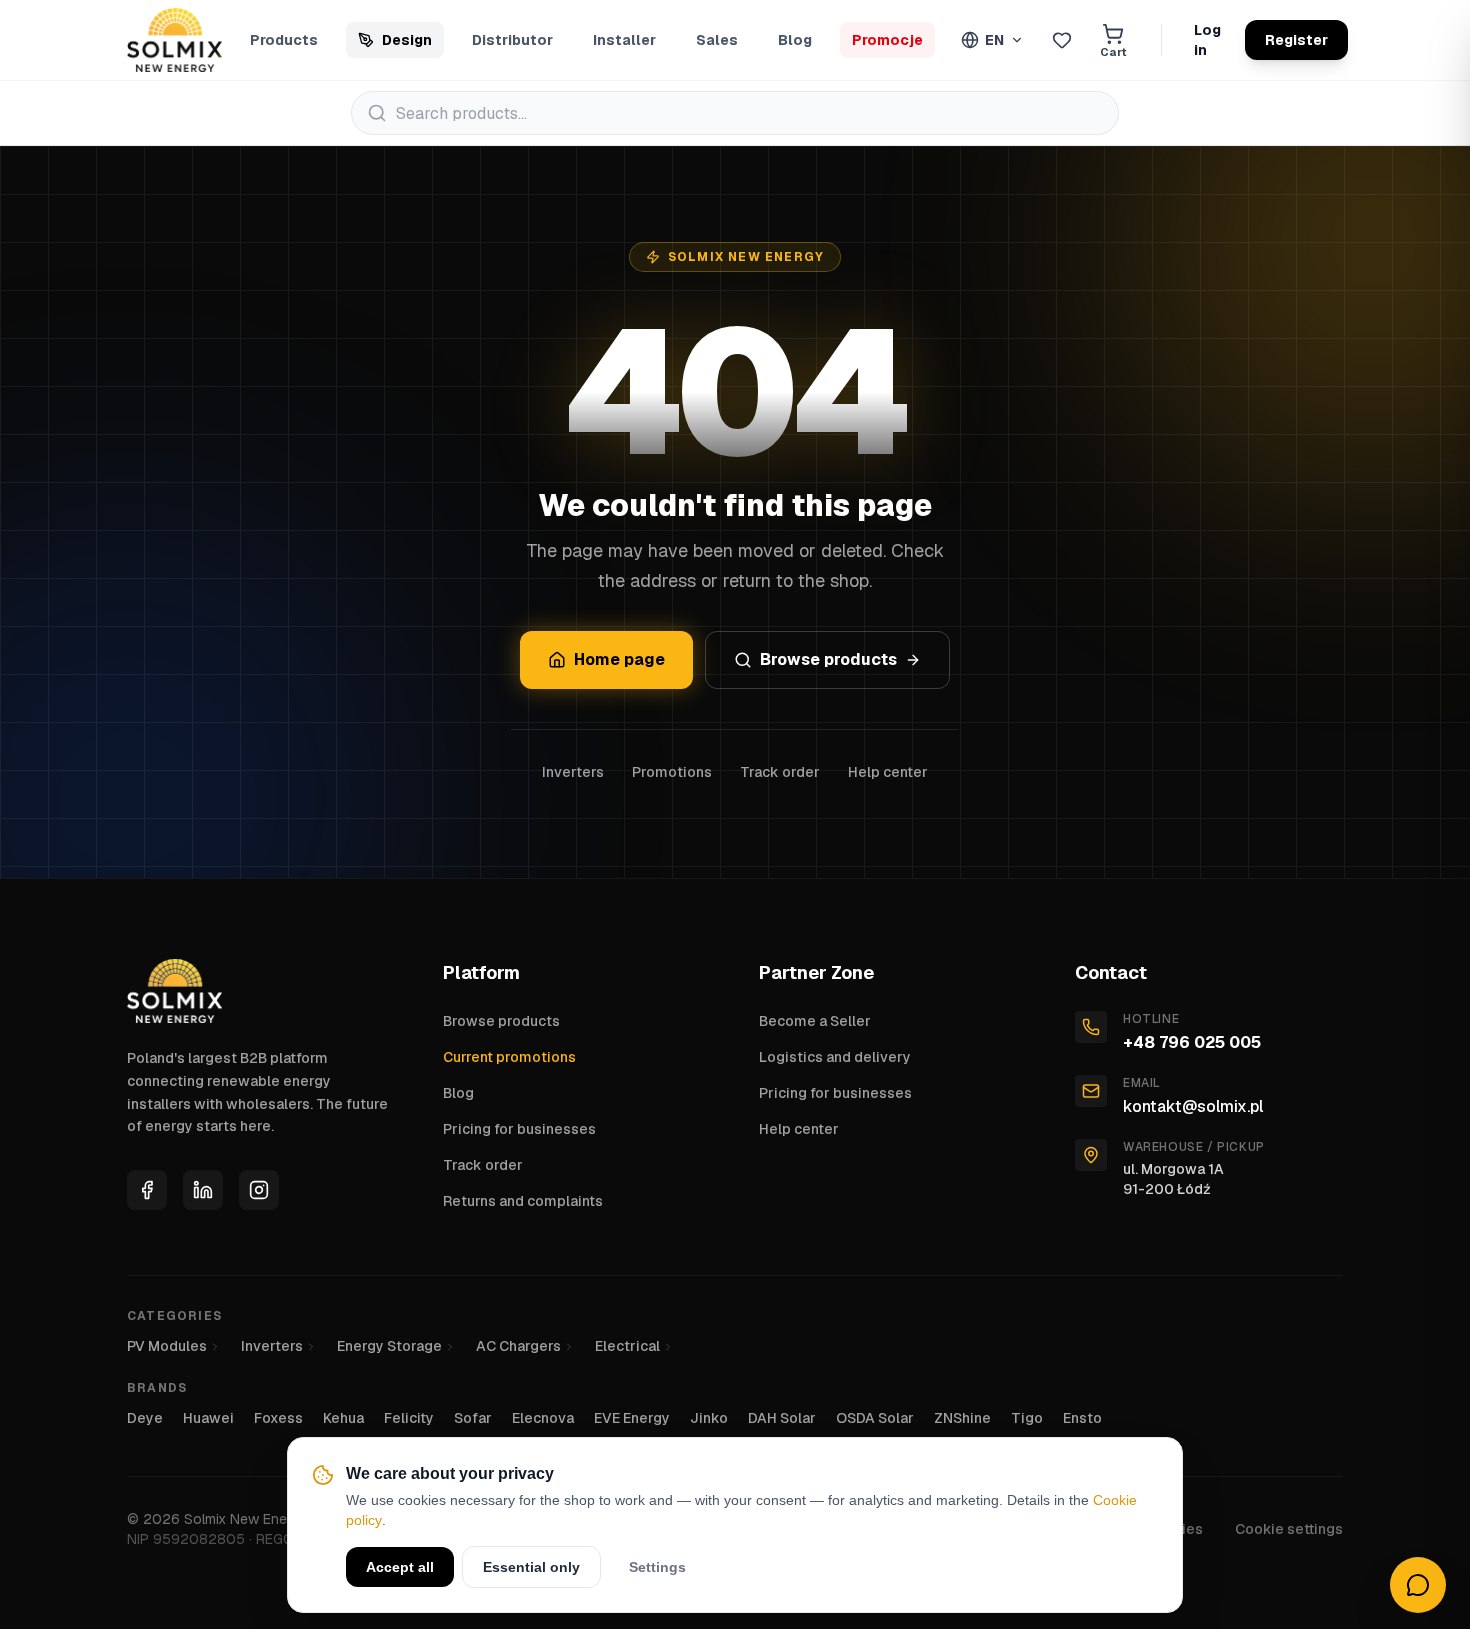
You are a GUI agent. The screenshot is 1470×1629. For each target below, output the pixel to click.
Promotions (672, 772)
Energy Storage (389, 1346)
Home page (619, 659)
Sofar (473, 1418)
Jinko (709, 1418)
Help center (888, 772)
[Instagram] (259, 1190)
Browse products (828, 659)
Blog (795, 40)
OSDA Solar (875, 1418)
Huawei (208, 1418)
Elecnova (543, 1418)
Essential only (531, 1567)
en (994, 40)
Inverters (573, 772)
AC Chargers (518, 1346)
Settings (657, 1567)
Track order (780, 772)
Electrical (627, 1346)
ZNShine (962, 1418)
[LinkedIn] (203, 1190)
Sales (717, 40)
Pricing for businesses (519, 1129)
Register (1296, 40)
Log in (1207, 40)
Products (284, 40)
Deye (145, 1418)
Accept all (400, 1567)
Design (407, 40)
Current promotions (509, 1057)
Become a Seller (815, 1021)
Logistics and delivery (835, 1057)
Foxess (278, 1418)
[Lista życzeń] (1062, 40)
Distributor (512, 40)
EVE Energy (632, 1418)
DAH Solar (782, 1418)
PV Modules (167, 1346)
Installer (624, 40)
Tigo (1027, 1418)
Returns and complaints (523, 1201)
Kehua (343, 1418)
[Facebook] (147, 1190)
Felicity (409, 1418)
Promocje (887, 40)
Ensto (1082, 1418)
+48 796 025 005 (1192, 1042)
